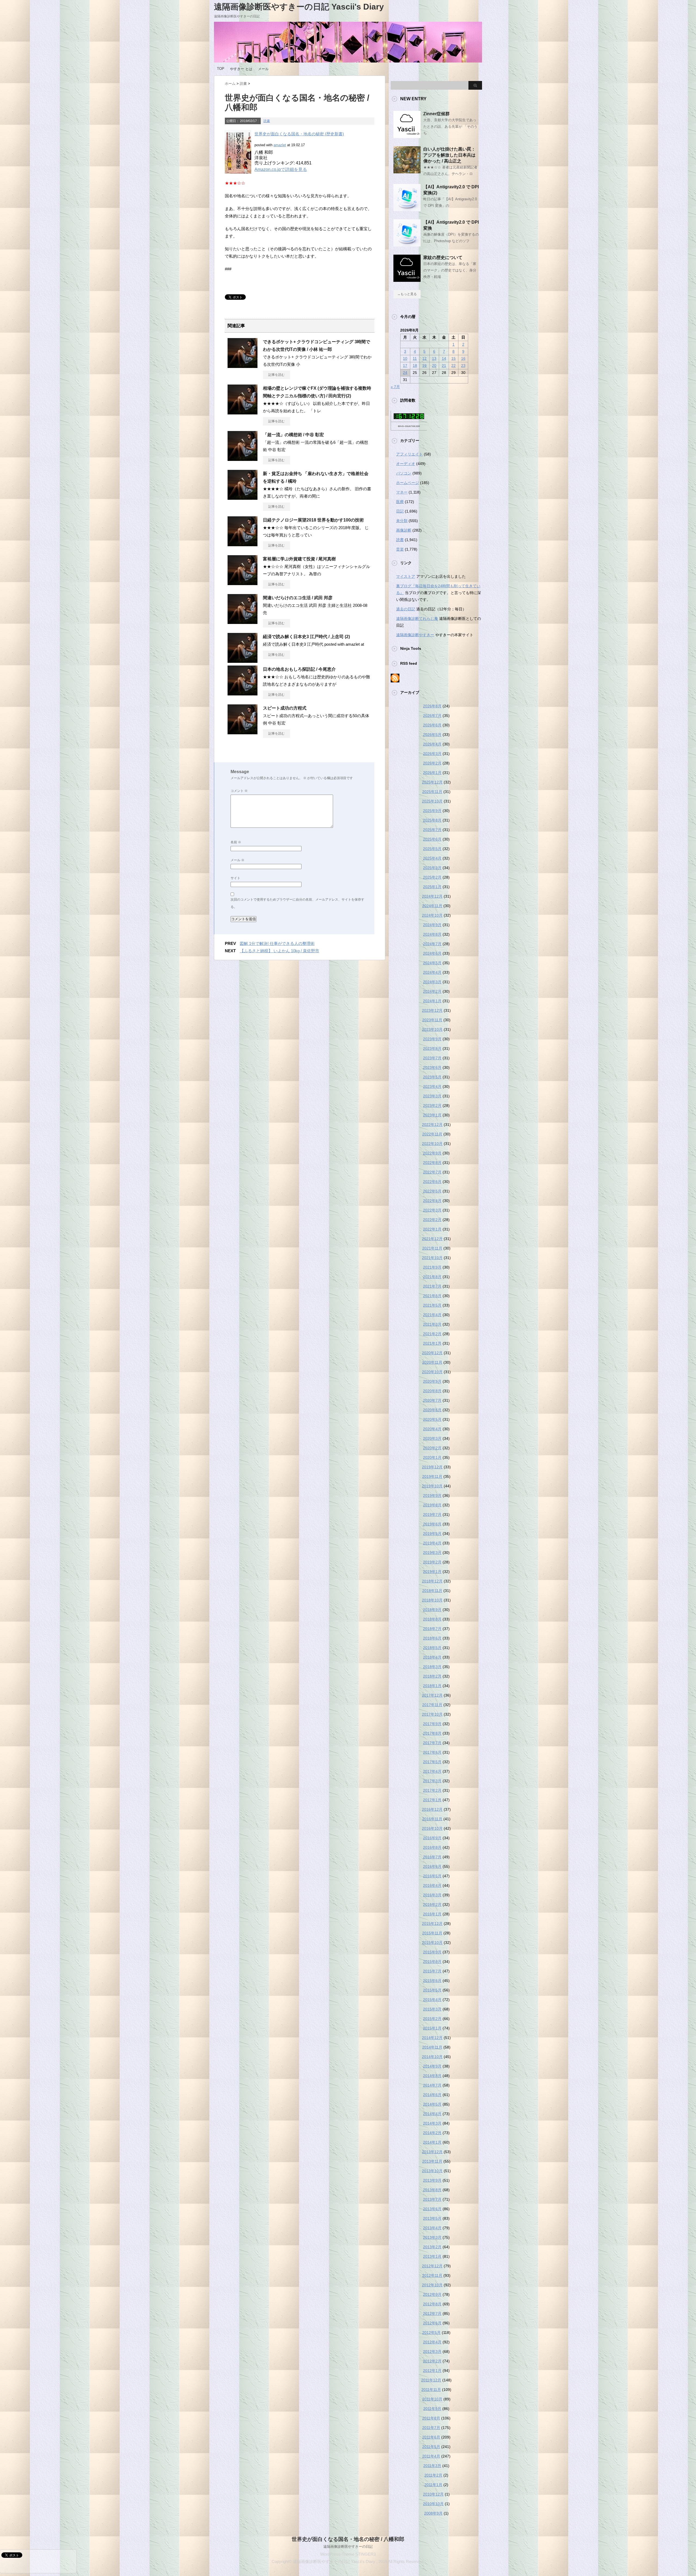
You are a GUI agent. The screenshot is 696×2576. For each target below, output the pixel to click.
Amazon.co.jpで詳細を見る (281, 169)
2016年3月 (432, 1895)
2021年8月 (432, 1277)
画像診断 (404, 530)
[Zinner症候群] (407, 136)
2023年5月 (432, 1077)
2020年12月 (432, 1353)
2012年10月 (432, 2285)
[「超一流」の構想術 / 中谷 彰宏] (243, 459)
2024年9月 (432, 925)
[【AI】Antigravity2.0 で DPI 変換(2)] (407, 209)
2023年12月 (432, 1010)
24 (405, 373)
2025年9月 (432, 811)
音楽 (400, 549)
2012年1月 (432, 2371)
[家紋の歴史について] (407, 280)
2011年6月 (431, 2437)
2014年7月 (432, 2085)
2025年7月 (432, 830)
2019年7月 (432, 1515)
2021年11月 (432, 1248)
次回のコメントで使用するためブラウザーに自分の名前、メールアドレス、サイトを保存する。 (297, 903)
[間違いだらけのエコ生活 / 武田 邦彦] (243, 622)
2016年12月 (432, 1809)
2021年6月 (432, 1296)
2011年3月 (432, 2466)
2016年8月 (432, 1847)
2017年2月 (432, 1790)
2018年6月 (432, 1638)
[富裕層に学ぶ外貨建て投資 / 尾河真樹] (243, 583)
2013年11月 (432, 2161)
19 (424, 366)
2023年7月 (432, 1058)
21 (444, 366)
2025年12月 (432, 782)
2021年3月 (432, 1324)
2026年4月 (432, 744)
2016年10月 (432, 1828)
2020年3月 (432, 1438)
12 (424, 358)
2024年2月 (432, 991)
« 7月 (395, 387)
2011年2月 (433, 2475)
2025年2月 (432, 877)
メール (263, 69)
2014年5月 (432, 2104)
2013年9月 (432, 2180)
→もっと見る (407, 294)
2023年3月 (432, 1096)
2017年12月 (432, 1695)
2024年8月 (432, 934)
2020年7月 (432, 1400)
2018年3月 (432, 1667)
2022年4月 (432, 1201)
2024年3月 (432, 982)
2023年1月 (432, 1115)
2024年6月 (432, 953)
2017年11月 (432, 1705)
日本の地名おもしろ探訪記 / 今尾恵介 (299, 669)
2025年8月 (432, 820)
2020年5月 (432, 1419)
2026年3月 (432, 754)
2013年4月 (432, 2228)
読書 (267, 121)
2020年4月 (432, 1429)
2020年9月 (432, 1381)
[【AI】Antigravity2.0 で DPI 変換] (407, 244)
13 (434, 358)
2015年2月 (432, 2019)
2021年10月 (432, 1258)
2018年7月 (432, 1629)
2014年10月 (432, 2057)
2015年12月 (432, 1924)
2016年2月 (432, 1904)
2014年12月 (432, 2038)
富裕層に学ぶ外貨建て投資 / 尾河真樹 (299, 559)
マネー (402, 492)
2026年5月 (432, 735)
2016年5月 (432, 1876)
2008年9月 (433, 2513)
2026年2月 (432, 763)
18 (415, 366)
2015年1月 (432, 2028)
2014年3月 (432, 2123)
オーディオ (406, 464)
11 (415, 358)
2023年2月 (432, 1106)
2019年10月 (432, 1486)
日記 (400, 511)
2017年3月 (432, 1781)
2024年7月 (432, 944)
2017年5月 (432, 1762)
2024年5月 (432, 963)
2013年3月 (432, 2237)
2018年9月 (432, 1610)
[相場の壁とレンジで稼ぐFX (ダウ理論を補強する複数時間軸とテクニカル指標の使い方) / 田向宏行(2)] (243, 412)
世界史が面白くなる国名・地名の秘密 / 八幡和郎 (348, 2539)
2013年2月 (432, 2247)
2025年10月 (432, 801)
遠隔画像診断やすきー (415, 635)
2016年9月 (432, 1838)
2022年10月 (432, 1144)
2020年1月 (432, 1457)
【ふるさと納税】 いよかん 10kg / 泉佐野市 (279, 951)
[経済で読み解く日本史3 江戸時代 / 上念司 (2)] (243, 661)
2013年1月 (432, 2256)
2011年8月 (431, 2418)
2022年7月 (432, 1172)
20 (434, 366)
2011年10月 (432, 2399)
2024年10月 (432, 915)
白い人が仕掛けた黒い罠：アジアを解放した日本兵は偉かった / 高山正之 (449, 155)
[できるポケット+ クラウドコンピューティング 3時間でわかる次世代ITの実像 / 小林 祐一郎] (243, 366)
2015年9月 (432, 1952)
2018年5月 (432, 1648)
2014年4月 (432, 2114)
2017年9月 (432, 1724)
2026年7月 (432, 716)
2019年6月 (432, 1524)
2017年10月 (432, 1714)
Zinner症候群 (436, 114)
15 (453, 358)
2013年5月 (432, 2218)
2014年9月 (432, 2066)
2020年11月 (432, 1362)
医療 (400, 502)
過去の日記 (406, 609)
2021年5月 (432, 1305)
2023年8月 (432, 1048)
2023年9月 (432, 1039)
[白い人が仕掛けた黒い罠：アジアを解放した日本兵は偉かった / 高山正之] (407, 171)
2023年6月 (432, 1067)
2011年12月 (431, 2380)
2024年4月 (432, 972)
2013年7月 (432, 2199)
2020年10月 (432, 1372)
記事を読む (276, 375)
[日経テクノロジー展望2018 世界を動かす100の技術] (243, 544)
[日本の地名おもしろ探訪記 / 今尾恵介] (243, 693)
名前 (236, 842)
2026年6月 (432, 725)
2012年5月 (431, 2333)
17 (405, 366)
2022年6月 (432, 1182)
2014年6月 (432, 2095)
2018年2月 (432, 1676)
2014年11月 (432, 2047)
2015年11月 (432, 1933)
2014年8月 (432, 2076)
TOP (221, 69)
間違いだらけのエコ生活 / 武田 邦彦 (298, 598)
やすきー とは (241, 69)
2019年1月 (432, 1572)
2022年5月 (432, 1191)
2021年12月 (432, 1239)
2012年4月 (432, 2342)
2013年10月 (432, 2171)
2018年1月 (432, 1686)
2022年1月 (432, 1229)
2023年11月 (432, 1020)
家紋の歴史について (443, 257)
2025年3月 (432, 868)
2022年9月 (432, 1153)
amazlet (280, 145)
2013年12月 (432, 2152)
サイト (235, 878)
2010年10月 (433, 2504)
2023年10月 (432, 1029)
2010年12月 (433, 2494)
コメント (239, 791)
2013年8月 (432, 2190)
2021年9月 (432, 1267)
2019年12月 (432, 1467)
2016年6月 (432, 1866)
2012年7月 (432, 2313)
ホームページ (408, 483)
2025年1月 (432, 887)
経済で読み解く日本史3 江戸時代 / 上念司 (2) (306, 637)
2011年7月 (431, 2428)
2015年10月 (432, 1943)
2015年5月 (432, 1990)
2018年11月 (432, 1591)
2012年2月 (432, 2361)
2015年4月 (432, 2000)
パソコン (404, 473)
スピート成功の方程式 (285, 708)
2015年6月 (432, 1981)
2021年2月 (432, 1334)
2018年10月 (432, 1600)
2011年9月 (432, 2409)
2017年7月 (432, 1743)
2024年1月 (432, 1001)
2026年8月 (432, 706)
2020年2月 (432, 1448)
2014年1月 (432, 2142)
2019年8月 (432, 1505)
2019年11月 (432, 1476)
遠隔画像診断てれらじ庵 (417, 619)
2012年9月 (432, 2294)
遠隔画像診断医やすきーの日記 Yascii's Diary (299, 7)
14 (444, 358)
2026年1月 (432, 773)
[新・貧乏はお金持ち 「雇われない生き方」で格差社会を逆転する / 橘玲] (243, 498)
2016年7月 (432, 1857)
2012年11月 (432, 2275)
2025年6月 (432, 839)
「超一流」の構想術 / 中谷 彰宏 (293, 435)
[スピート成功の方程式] (243, 732)
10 (405, 358)
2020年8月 (432, 1391)
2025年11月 (432, 792)
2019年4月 (432, 1543)
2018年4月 (432, 1657)
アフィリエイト (409, 454)
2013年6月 (432, 2209)
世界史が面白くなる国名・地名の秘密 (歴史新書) (299, 134)
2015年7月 (432, 1971)
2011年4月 (431, 2456)
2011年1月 (433, 2485)
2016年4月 (432, 1885)
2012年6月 (432, 2323)
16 (463, 358)
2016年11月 (432, 1819)
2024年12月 (432, 896)
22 (453, 366)
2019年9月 (432, 1495)
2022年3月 (432, 1210)
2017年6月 (432, 1752)
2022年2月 (432, 1220)
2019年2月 (432, 1562)
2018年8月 (432, 1619)
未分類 (402, 521)
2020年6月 (432, 1410)
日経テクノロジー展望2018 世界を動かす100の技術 (313, 520)
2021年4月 (432, 1315)
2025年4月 (432, 858)
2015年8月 (432, 1962)
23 (463, 366)
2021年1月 (432, 1343)
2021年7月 (432, 1286)
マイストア (406, 576)
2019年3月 (432, 1553)
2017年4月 (432, 1771)
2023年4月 (432, 1086)
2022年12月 (432, 1125)
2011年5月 (431, 2447)
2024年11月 (432, 906)
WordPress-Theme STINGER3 (348, 2554)
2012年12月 (432, 2266)
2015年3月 (432, 2009)
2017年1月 (432, 1800)
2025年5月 (432, 849)
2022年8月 (432, 1163)
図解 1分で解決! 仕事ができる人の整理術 (277, 943)
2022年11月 (432, 1134)
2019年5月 (432, 1534)
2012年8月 (432, 2304)
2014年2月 (432, 2133)
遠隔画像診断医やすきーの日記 (348, 2547)
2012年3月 (432, 2352)
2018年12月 (432, 1581)
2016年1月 (432, 1914)
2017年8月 (432, 1733)
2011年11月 (431, 2390)
